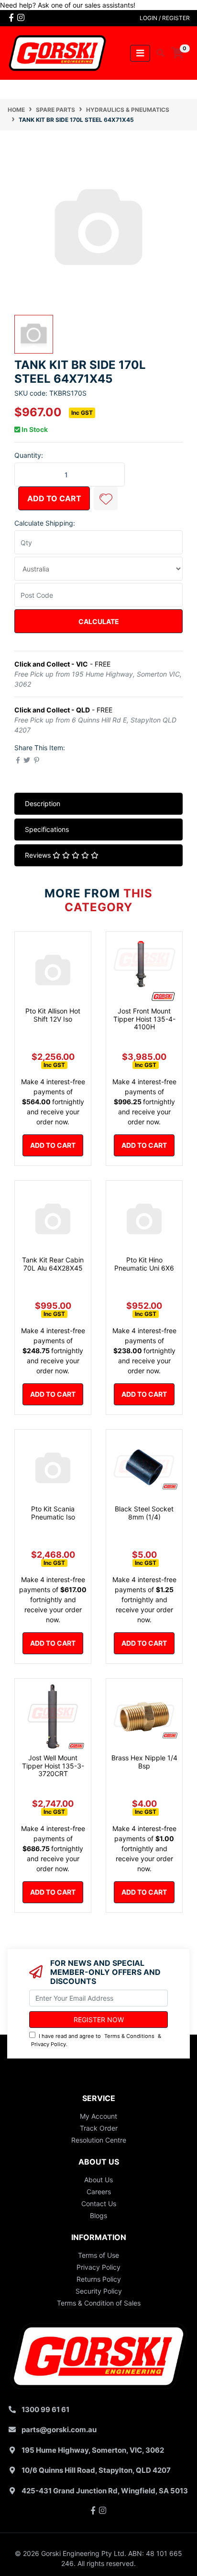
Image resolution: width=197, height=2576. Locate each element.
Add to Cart (54, 498)
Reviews (39, 855)
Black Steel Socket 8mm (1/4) (144, 1513)
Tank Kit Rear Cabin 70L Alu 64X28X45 (53, 1264)
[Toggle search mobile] (158, 53)
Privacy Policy (49, 2044)
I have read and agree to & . (96, 2040)
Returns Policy (99, 2279)
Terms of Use (98, 2255)
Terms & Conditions (129, 2036)
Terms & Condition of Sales (99, 2303)
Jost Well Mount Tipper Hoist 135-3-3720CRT (53, 1766)
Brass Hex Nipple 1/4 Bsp (144, 1762)
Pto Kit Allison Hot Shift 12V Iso (53, 1015)
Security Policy (99, 2291)
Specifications (47, 829)
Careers (99, 2192)
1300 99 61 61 (45, 2409)
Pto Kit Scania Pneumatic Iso (53, 1513)
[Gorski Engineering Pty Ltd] (57, 52)
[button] (106, 498)
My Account (98, 2116)
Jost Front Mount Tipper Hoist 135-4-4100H (144, 1019)
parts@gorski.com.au (59, 2430)
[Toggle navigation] (140, 53)
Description (43, 803)
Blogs (98, 2215)
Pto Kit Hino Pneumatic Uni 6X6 (144, 1264)
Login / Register (165, 18)
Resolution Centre (99, 2140)
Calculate (99, 621)
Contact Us (99, 2204)
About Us (98, 2180)
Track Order (99, 2128)
